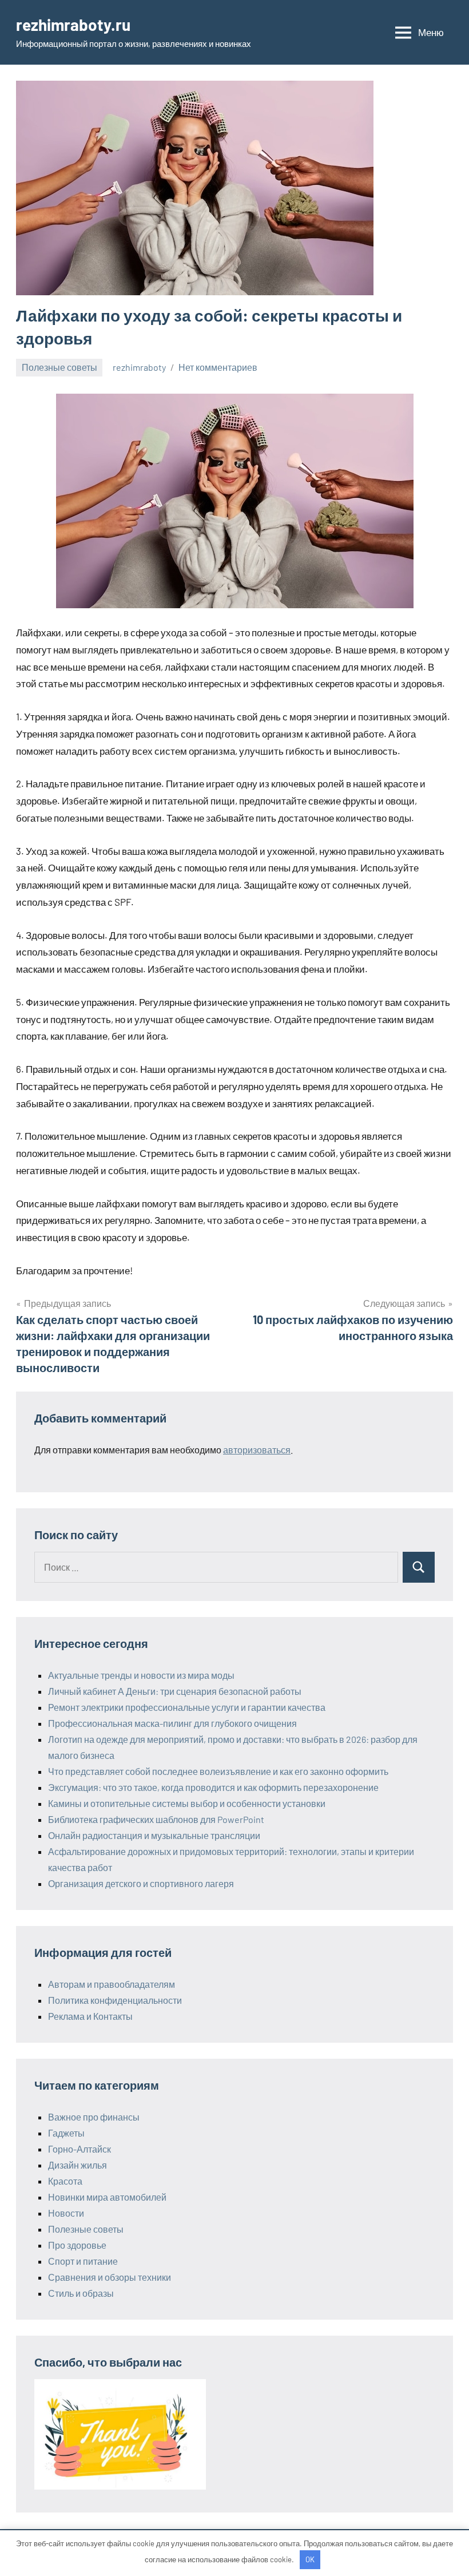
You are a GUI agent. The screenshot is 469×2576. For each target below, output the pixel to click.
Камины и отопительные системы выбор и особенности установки (187, 1803)
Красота (65, 2181)
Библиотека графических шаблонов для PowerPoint (156, 1819)
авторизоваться (257, 1450)
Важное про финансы (94, 2117)
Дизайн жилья (77, 2165)
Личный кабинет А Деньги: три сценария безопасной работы (175, 1691)
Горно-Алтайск (80, 2149)
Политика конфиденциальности (115, 2000)
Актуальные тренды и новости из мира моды (141, 1675)
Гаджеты (66, 2133)
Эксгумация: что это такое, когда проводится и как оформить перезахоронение (213, 1787)
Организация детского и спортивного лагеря (141, 1883)
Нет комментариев (218, 367)
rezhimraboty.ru (73, 25)
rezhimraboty (139, 367)
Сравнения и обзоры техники (110, 2277)
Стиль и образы (81, 2293)
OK (310, 2559)
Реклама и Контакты (90, 2016)
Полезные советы (59, 367)
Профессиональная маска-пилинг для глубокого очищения (172, 1723)
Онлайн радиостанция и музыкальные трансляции (154, 1835)
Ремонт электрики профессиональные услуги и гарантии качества (187, 1707)
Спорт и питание (83, 2261)
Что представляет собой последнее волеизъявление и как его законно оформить (218, 1771)
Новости (66, 2213)
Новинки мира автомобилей (107, 2197)
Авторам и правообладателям (112, 1984)
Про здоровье (77, 2245)
